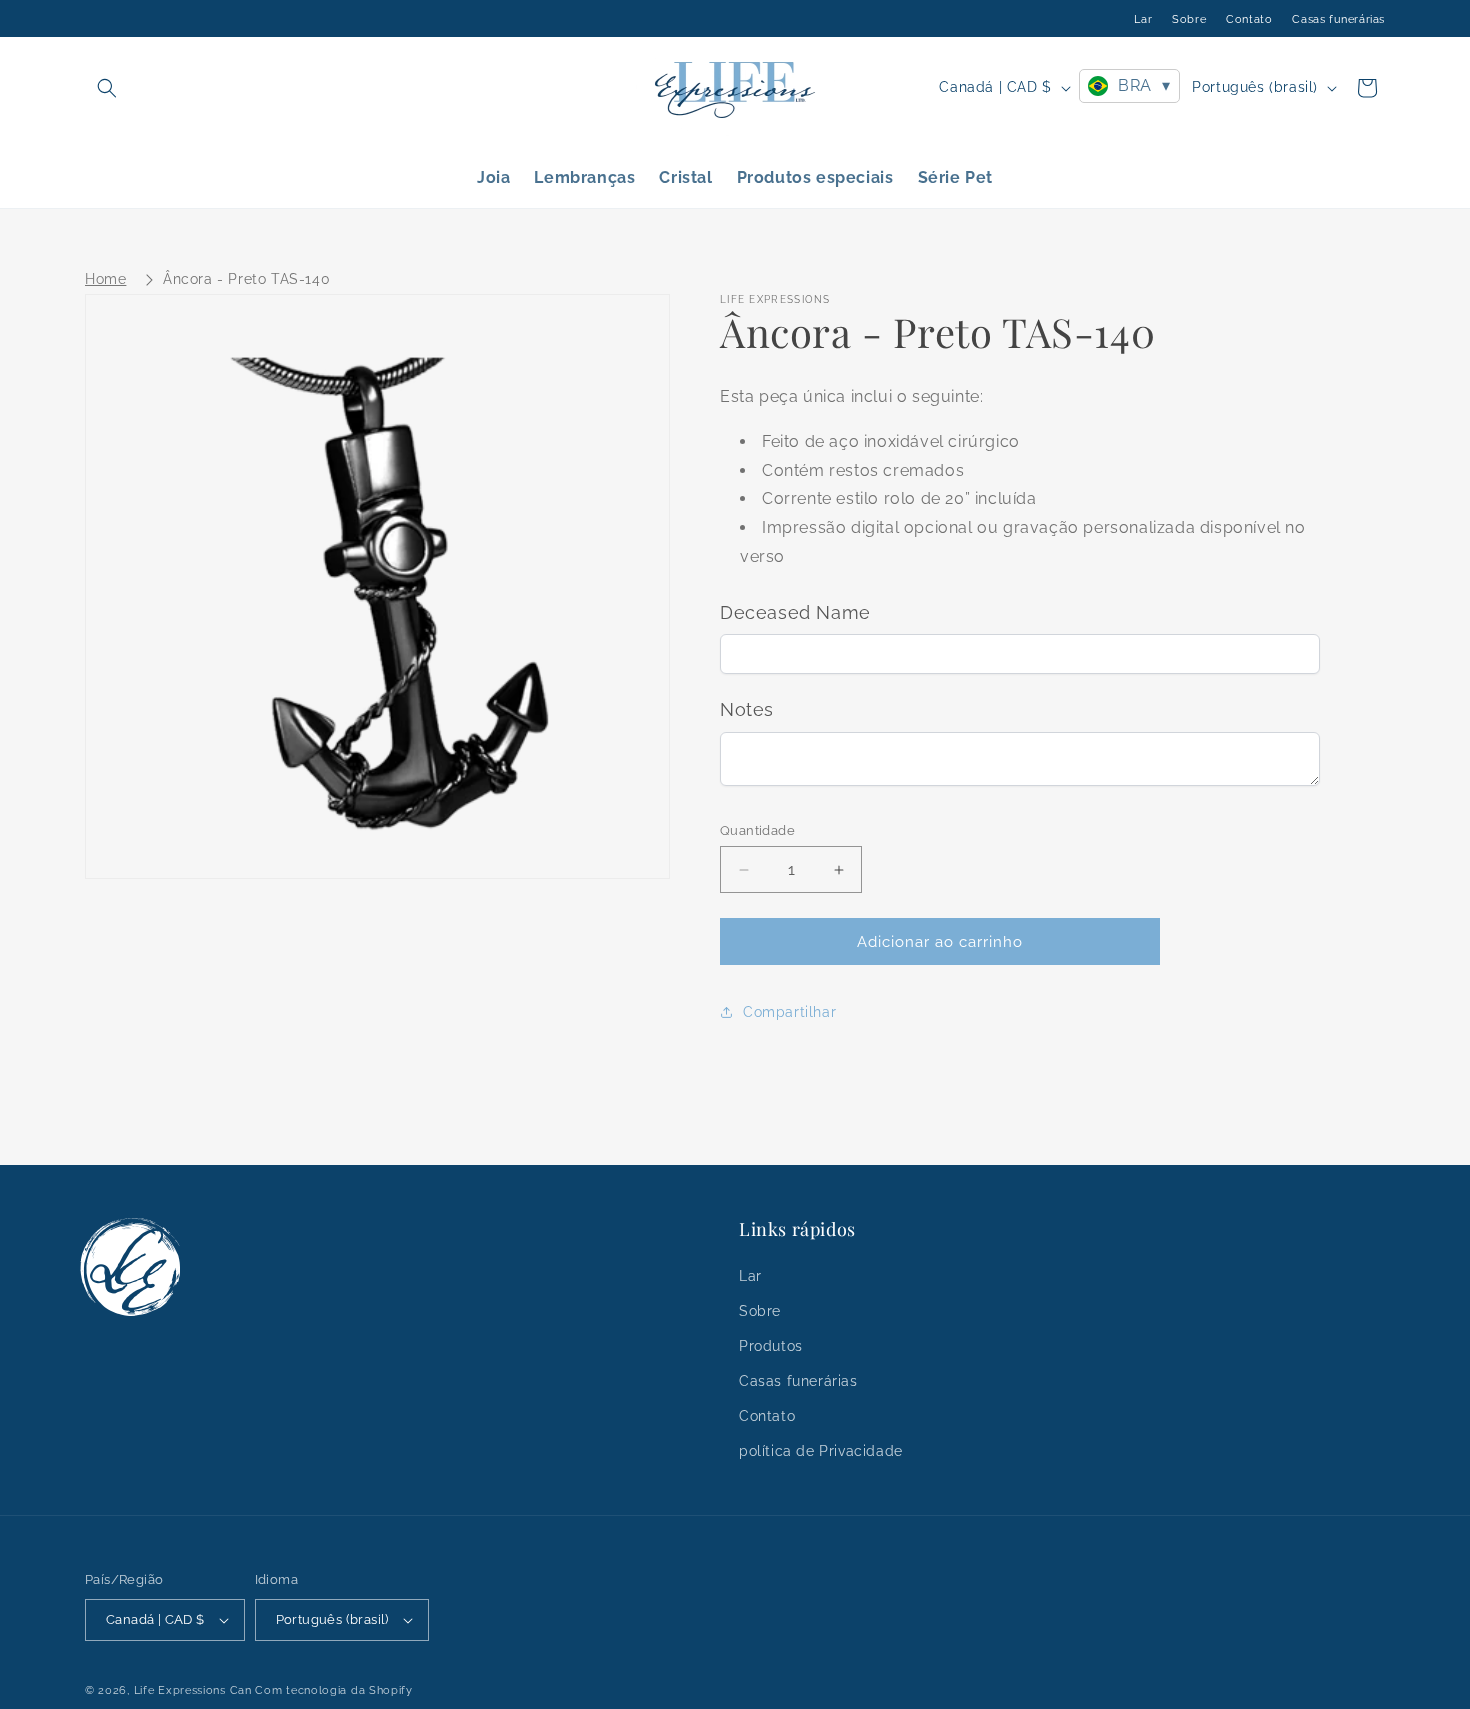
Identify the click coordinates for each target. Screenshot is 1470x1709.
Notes (747, 709)
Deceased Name (795, 612)
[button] (107, 88)
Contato (1249, 19)
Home (105, 279)
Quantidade (757, 830)
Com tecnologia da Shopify (334, 1690)
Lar (1143, 19)
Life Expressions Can (193, 1690)
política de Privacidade (821, 1451)
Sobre (1189, 19)
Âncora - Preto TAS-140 (246, 279)
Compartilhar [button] (789, 1012)
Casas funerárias (1338, 19)
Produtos (771, 1346)
